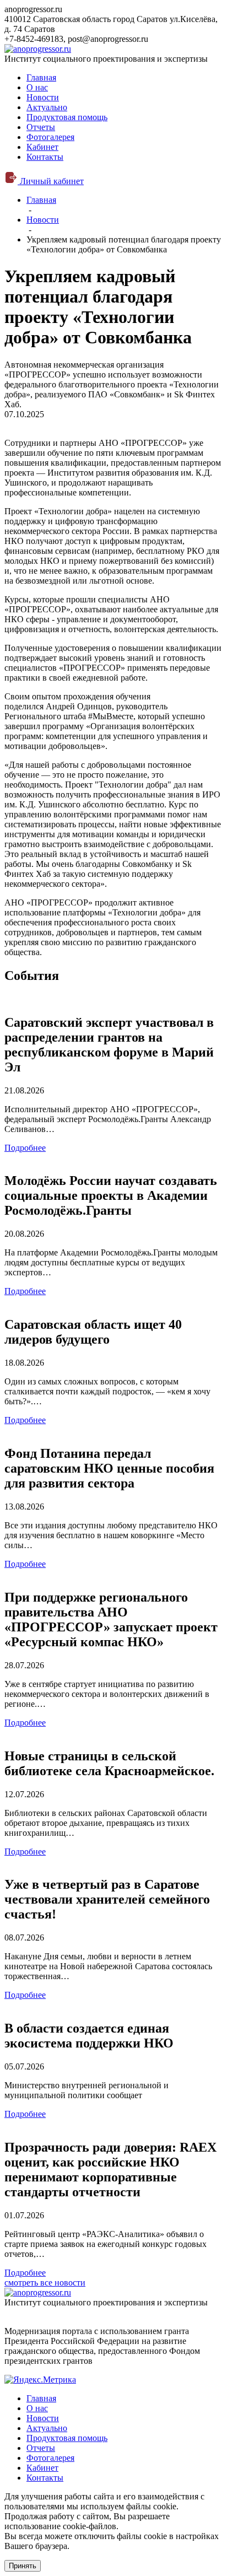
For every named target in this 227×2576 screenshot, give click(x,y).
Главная (41, 77)
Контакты (45, 157)
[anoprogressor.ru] (38, 49)
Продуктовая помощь (67, 117)
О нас (37, 87)
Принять (23, 2566)
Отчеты (41, 127)
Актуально (47, 107)
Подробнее (25, 1148)
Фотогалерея (50, 137)
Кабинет (42, 147)
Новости (43, 97)
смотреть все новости (45, 2283)
